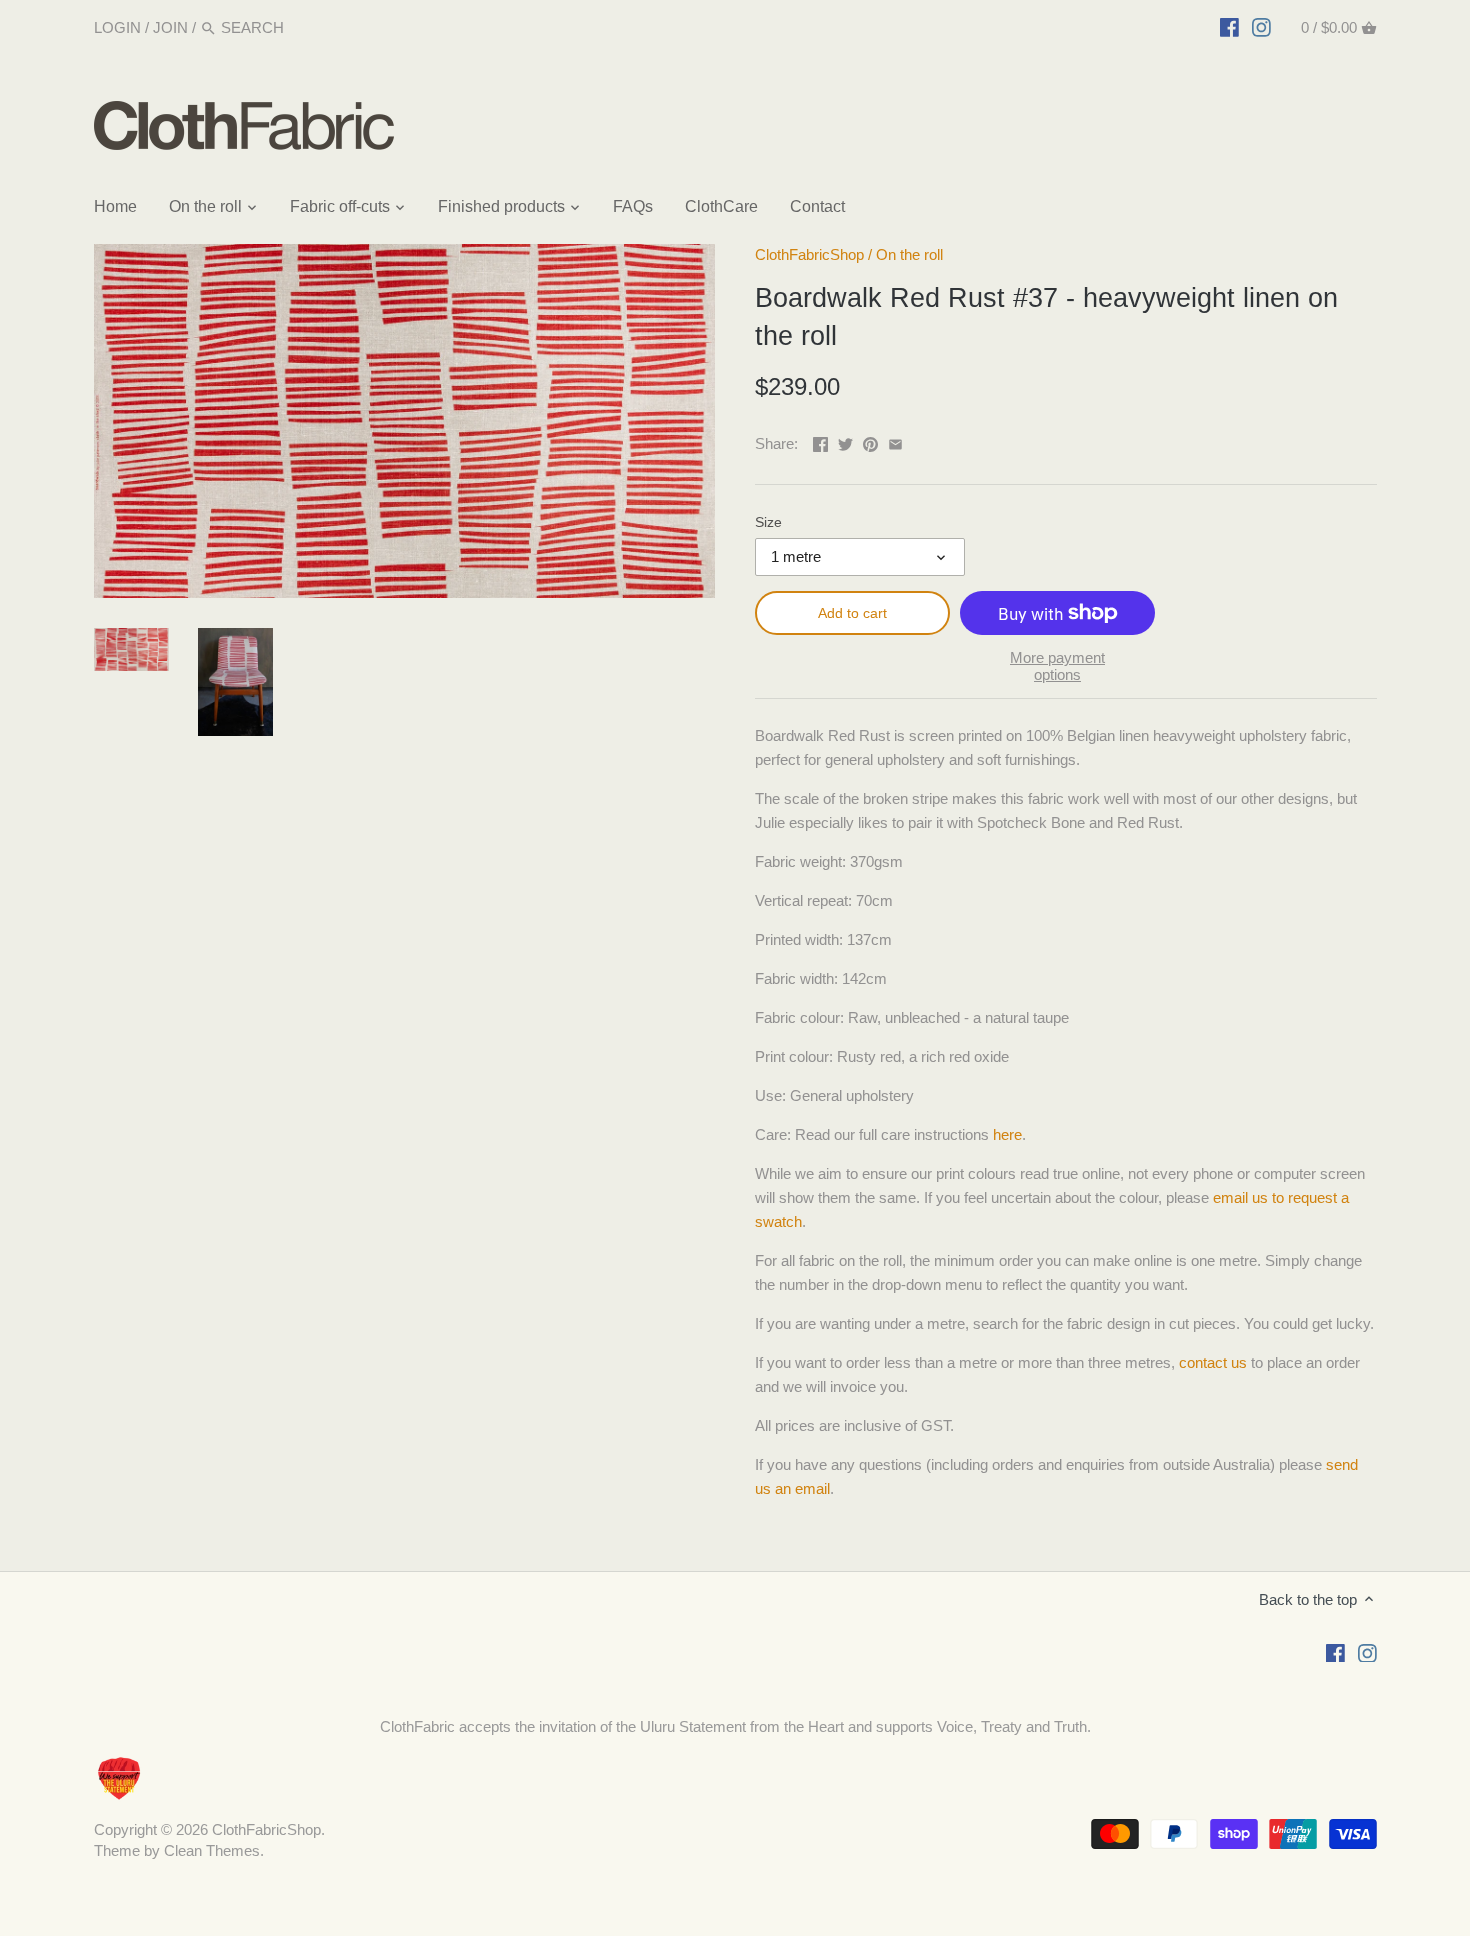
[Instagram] (1261, 27)
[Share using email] (895, 441)
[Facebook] (1229, 27)
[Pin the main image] (870, 441)
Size (768, 522)
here (1007, 1134)
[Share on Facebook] (820, 441)
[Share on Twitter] (845, 441)
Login (117, 27)
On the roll (909, 254)
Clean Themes (212, 1850)
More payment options (1057, 666)
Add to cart (852, 613)
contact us (1213, 1362)
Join (170, 27)
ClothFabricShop (809, 254)
